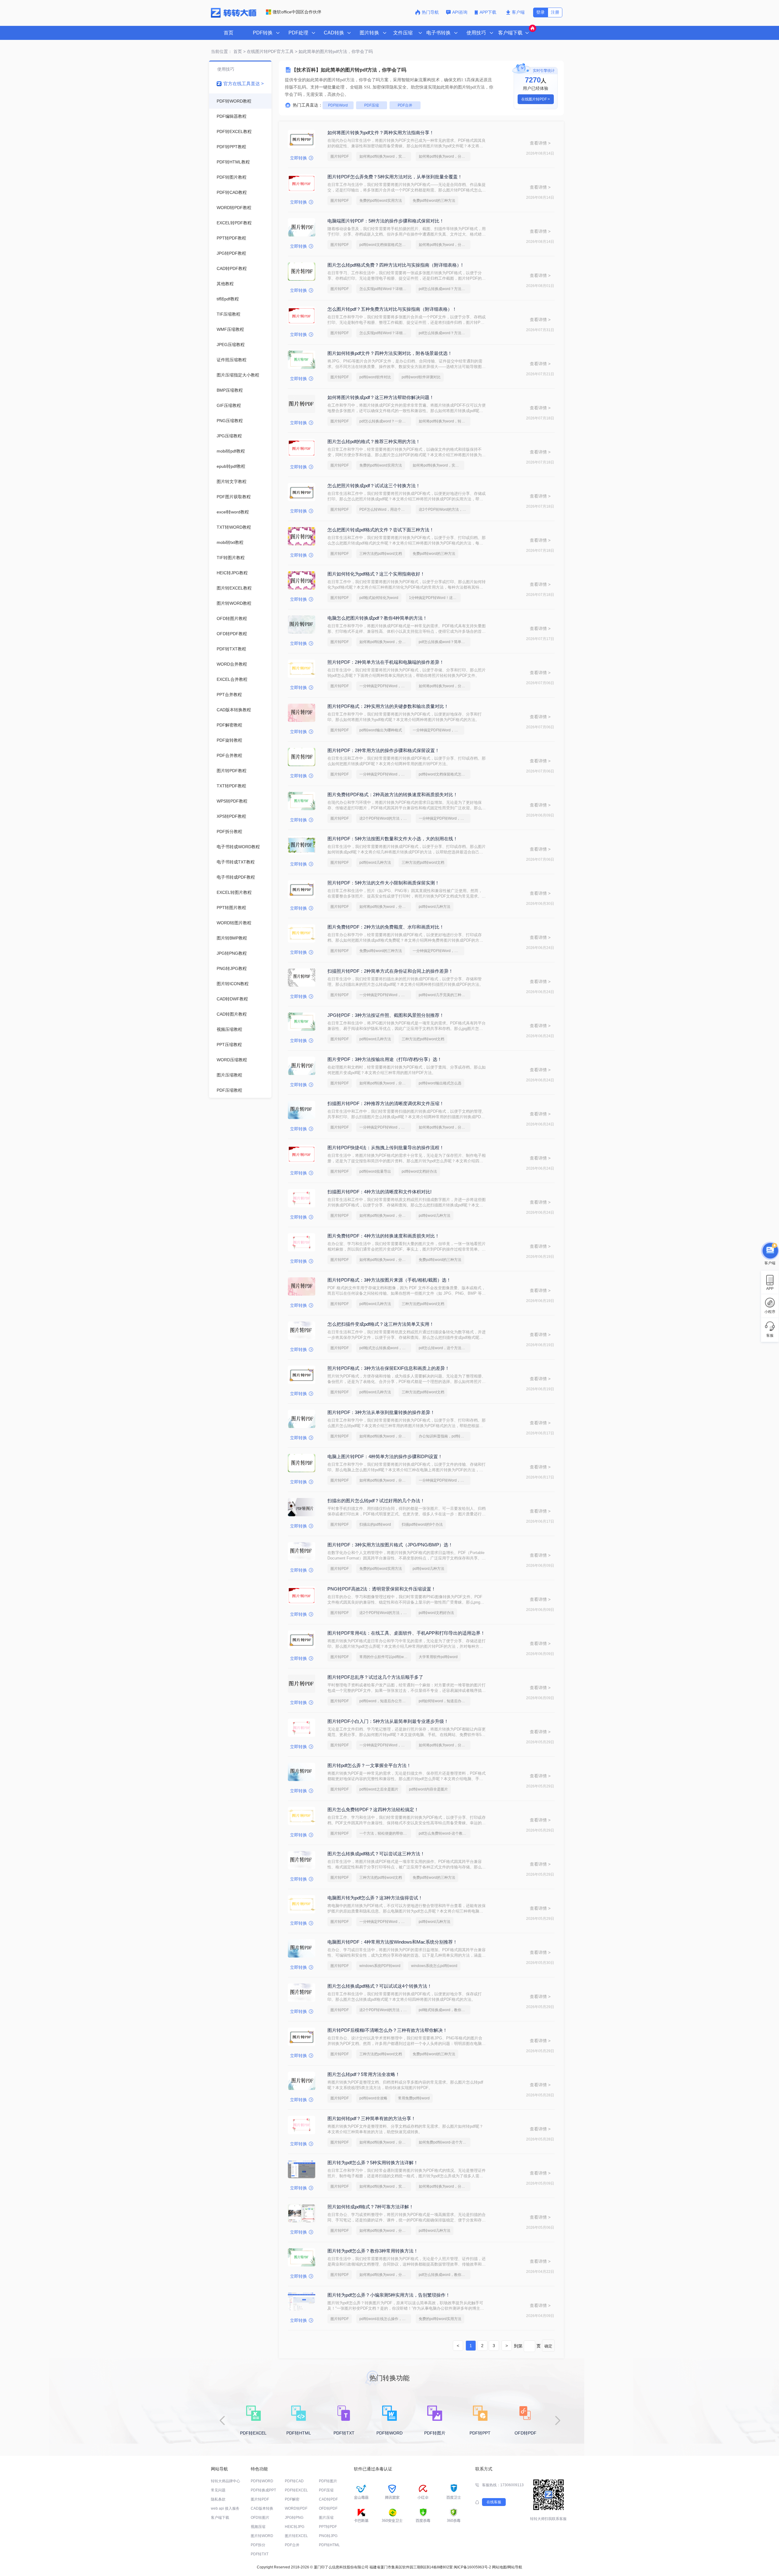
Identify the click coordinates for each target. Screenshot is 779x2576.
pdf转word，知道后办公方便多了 (385, 1701)
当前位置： (222, 51)
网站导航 (515, 2567)
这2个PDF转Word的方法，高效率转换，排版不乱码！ (445, 509)
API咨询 (460, 12)
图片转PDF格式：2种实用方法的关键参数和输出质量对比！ (388, 706)
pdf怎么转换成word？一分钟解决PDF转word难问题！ (385, 421)
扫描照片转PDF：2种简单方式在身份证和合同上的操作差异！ (390, 971)
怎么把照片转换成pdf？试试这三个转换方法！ (374, 486)
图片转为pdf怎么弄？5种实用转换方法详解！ (373, 2163)
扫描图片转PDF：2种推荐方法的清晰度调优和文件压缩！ (386, 1103)
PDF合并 (405, 105)
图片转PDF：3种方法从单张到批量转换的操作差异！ (381, 1412)
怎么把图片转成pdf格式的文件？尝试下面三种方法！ (381, 530)
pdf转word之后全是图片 (379, 1789)
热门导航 (430, 12)
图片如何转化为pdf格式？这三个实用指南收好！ (376, 574)
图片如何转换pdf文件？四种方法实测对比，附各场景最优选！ (390, 353)
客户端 (518, 12)
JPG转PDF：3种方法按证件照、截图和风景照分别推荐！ (386, 1015)
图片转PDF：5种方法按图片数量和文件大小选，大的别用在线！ (393, 839)
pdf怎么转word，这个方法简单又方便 (445, 1348)
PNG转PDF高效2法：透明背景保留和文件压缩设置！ (382, 1589)
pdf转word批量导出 (375, 1171)
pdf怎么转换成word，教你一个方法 (445, 2275)
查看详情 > (540, 143)
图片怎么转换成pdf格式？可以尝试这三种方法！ (376, 1854)
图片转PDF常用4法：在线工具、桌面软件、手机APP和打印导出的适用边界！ (406, 1633)
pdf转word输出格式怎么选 (440, 1083)
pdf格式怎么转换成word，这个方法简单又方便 (385, 1348)
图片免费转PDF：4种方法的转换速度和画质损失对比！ (383, 1236)
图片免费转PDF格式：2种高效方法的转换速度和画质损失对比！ (393, 794)
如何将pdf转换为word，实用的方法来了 (385, 156)
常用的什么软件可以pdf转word (384, 1657)
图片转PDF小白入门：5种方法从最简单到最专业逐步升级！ (388, 1721)
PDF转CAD (294, 2481)
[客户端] (770, 1250)
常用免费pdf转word (414, 2098)
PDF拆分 (258, 2545)
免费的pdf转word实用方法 (381, 201)
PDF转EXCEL (296, 2490)
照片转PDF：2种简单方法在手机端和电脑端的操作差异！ (386, 662)
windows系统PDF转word (380, 1966)
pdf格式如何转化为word (379, 598)
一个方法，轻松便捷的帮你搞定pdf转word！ (385, 1833)
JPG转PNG (294, 2518)
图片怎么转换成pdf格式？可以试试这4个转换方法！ (380, 1986)
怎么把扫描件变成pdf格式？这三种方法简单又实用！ (381, 1324)
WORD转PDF (296, 2508)
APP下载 (489, 12)
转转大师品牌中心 (225, 2481)
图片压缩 (326, 2518)
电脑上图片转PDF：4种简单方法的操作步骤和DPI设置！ (385, 1456)
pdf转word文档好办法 (419, 1171)
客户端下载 (220, 2518)
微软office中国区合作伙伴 (297, 12)
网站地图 (499, 2567)
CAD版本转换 (262, 2508)
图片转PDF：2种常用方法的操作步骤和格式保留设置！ (383, 750)
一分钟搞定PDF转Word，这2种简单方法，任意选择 (385, 686)
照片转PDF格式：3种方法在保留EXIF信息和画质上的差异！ (388, 1368)
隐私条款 (218, 2499)
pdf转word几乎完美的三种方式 (444, 995)
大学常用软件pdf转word (438, 1657)
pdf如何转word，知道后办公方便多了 (445, 1701)
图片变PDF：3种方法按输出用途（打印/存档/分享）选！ (385, 1059)
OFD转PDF (328, 2508)
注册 (555, 12)
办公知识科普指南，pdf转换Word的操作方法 (445, 1436)
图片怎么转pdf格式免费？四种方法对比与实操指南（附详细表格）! (395, 265)
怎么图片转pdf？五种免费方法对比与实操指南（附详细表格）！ (392, 309)
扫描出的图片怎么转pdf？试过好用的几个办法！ (376, 1501)
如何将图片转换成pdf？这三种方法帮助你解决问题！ (381, 397)
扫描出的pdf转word (375, 1524)
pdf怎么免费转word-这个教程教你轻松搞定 (445, 1833)
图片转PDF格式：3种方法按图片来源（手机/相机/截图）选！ (389, 1280)
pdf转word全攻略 (373, 2098)
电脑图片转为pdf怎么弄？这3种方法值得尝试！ (375, 1898)
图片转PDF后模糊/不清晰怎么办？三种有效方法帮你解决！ (387, 2030)
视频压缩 (258, 2527)
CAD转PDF (328, 2499)
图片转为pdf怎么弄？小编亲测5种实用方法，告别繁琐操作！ (389, 2295)
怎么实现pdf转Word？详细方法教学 (385, 289)
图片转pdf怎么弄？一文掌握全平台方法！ (369, 1765)
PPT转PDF (328, 2527)
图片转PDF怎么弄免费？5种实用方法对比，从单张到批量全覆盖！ (395, 177)
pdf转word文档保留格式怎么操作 (385, 245)
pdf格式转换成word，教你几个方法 (445, 2010)
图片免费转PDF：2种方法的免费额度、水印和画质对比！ (386, 927)
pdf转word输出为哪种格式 (381, 730)
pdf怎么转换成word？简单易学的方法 (445, 642)
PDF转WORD (262, 2481)
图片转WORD (262, 2536)
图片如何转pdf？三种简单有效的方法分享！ (372, 2118)
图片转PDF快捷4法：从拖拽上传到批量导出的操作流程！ (386, 1148)
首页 (229, 33)
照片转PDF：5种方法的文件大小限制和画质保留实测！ (383, 883)
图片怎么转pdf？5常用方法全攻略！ (364, 2074)
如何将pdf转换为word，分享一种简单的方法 (445, 156)
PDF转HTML (329, 2545)
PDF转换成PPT (263, 2490)
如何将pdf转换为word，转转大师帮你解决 (445, 421)
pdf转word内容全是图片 (428, 1789)
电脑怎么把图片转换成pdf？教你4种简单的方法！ (377, 618)
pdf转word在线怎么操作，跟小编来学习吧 (385, 2319)
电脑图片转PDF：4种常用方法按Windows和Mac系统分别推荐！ (392, 1942)
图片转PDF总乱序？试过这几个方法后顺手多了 (375, 1677)
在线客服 (494, 2502)
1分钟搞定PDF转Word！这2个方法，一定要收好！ (435, 598)
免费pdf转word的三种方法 (434, 201)
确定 (548, 2346)
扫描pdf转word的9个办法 (422, 1524)
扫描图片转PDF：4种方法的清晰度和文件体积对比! (379, 1192)
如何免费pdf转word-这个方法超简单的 (445, 2142)
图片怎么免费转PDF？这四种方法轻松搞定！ (373, 1810)
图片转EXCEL (296, 2536)
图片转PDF (340, 156)
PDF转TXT (260, 2554)
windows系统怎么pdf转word (434, 1966)
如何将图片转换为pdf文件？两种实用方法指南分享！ (381, 133)
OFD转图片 (260, 2518)
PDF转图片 (328, 2481)
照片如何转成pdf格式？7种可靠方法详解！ (370, 2207)
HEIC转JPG (295, 2527)
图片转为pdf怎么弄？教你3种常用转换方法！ (373, 2251)
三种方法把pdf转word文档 (381, 554)
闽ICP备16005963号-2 (472, 2567)
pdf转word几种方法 (375, 863)
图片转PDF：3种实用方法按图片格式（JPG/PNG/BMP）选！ (390, 1545)
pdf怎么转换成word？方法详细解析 (445, 289)
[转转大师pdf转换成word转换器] (234, 16)
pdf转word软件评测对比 (421, 377)
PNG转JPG (328, 2536)
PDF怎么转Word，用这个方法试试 (385, 509)
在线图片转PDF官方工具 (270, 51)
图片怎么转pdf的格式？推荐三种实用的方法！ (374, 441)
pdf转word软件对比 (375, 377)
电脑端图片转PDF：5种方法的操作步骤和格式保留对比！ (386, 221)
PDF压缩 (372, 105)
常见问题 (218, 2490)
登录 (540, 12)
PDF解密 (292, 2499)
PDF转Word (338, 105)
